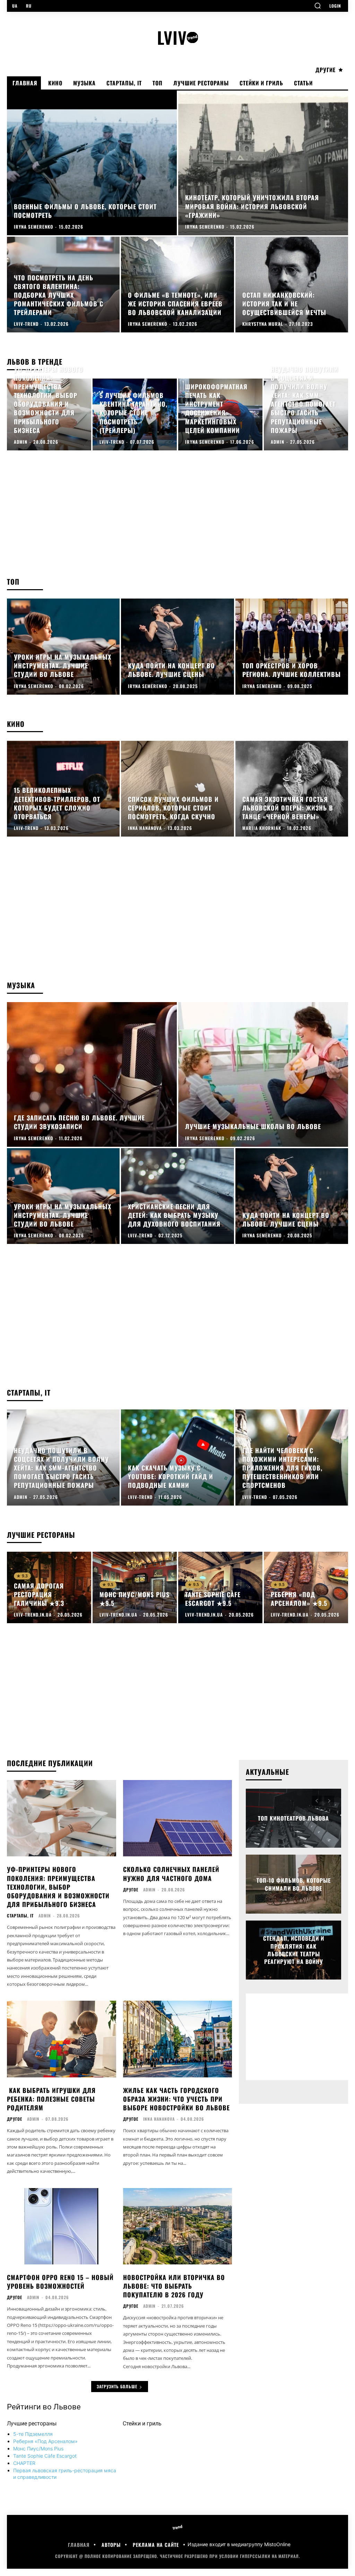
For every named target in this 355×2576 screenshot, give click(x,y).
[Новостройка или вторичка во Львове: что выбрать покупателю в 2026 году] (178, 2226)
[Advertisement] (177, 511)
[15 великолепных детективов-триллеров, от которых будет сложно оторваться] (63, 789)
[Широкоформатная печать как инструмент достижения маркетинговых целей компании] (220, 414)
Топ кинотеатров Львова (293, 1818)
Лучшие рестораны (32, 2424)
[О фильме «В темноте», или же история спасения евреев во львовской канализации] (177, 285)
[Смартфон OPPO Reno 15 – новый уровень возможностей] (62, 2226)
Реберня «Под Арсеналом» (45, 2441)
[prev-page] (317, 1801)
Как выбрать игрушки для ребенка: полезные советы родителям (51, 2099)
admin (45, 1916)
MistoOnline (277, 2545)
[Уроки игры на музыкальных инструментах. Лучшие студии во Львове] (63, 647)
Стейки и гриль (142, 2424)
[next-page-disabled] (329, 1801)
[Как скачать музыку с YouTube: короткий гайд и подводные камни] (177, 1458)
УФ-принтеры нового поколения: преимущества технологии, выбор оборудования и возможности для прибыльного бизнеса (58, 1887)
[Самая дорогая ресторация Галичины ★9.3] (49, 1588)
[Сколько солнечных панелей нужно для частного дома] (178, 1818)
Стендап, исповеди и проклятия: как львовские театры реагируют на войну (294, 1950)
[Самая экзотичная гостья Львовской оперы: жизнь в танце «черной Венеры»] (292, 789)
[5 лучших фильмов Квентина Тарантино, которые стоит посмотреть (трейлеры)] (135, 414)
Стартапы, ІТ (20, 1916)
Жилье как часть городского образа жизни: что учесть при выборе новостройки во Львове (176, 2099)
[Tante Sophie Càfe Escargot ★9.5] (220, 1588)
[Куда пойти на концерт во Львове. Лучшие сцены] (177, 647)
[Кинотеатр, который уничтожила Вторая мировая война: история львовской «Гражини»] (263, 163)
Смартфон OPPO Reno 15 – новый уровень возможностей (60, 2282)
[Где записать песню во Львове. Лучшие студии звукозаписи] (92, 1074)
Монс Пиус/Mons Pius (38, 2448)
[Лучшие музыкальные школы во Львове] (263, 1074)
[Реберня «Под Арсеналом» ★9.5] (306, 1588)
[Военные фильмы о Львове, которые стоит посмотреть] (92, 163)
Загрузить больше (117, 2386)
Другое (131, 1890)
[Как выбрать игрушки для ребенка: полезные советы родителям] (62, 2039)
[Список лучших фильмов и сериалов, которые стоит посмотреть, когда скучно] (177, 789)
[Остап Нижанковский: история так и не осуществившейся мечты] (292, 285)
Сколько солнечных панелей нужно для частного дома (171, 1874)
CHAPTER (24, 2463)
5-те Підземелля (33, 2434)
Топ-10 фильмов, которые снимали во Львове (294, 1884)
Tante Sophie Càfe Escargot (45, 2456)
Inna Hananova (159, 2119)
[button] (318, 6)
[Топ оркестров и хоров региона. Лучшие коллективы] (292, 647)
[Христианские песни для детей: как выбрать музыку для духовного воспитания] (177, 1196)
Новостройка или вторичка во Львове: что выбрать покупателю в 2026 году (174, 2286)
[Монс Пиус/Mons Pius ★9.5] (135, 1588)
